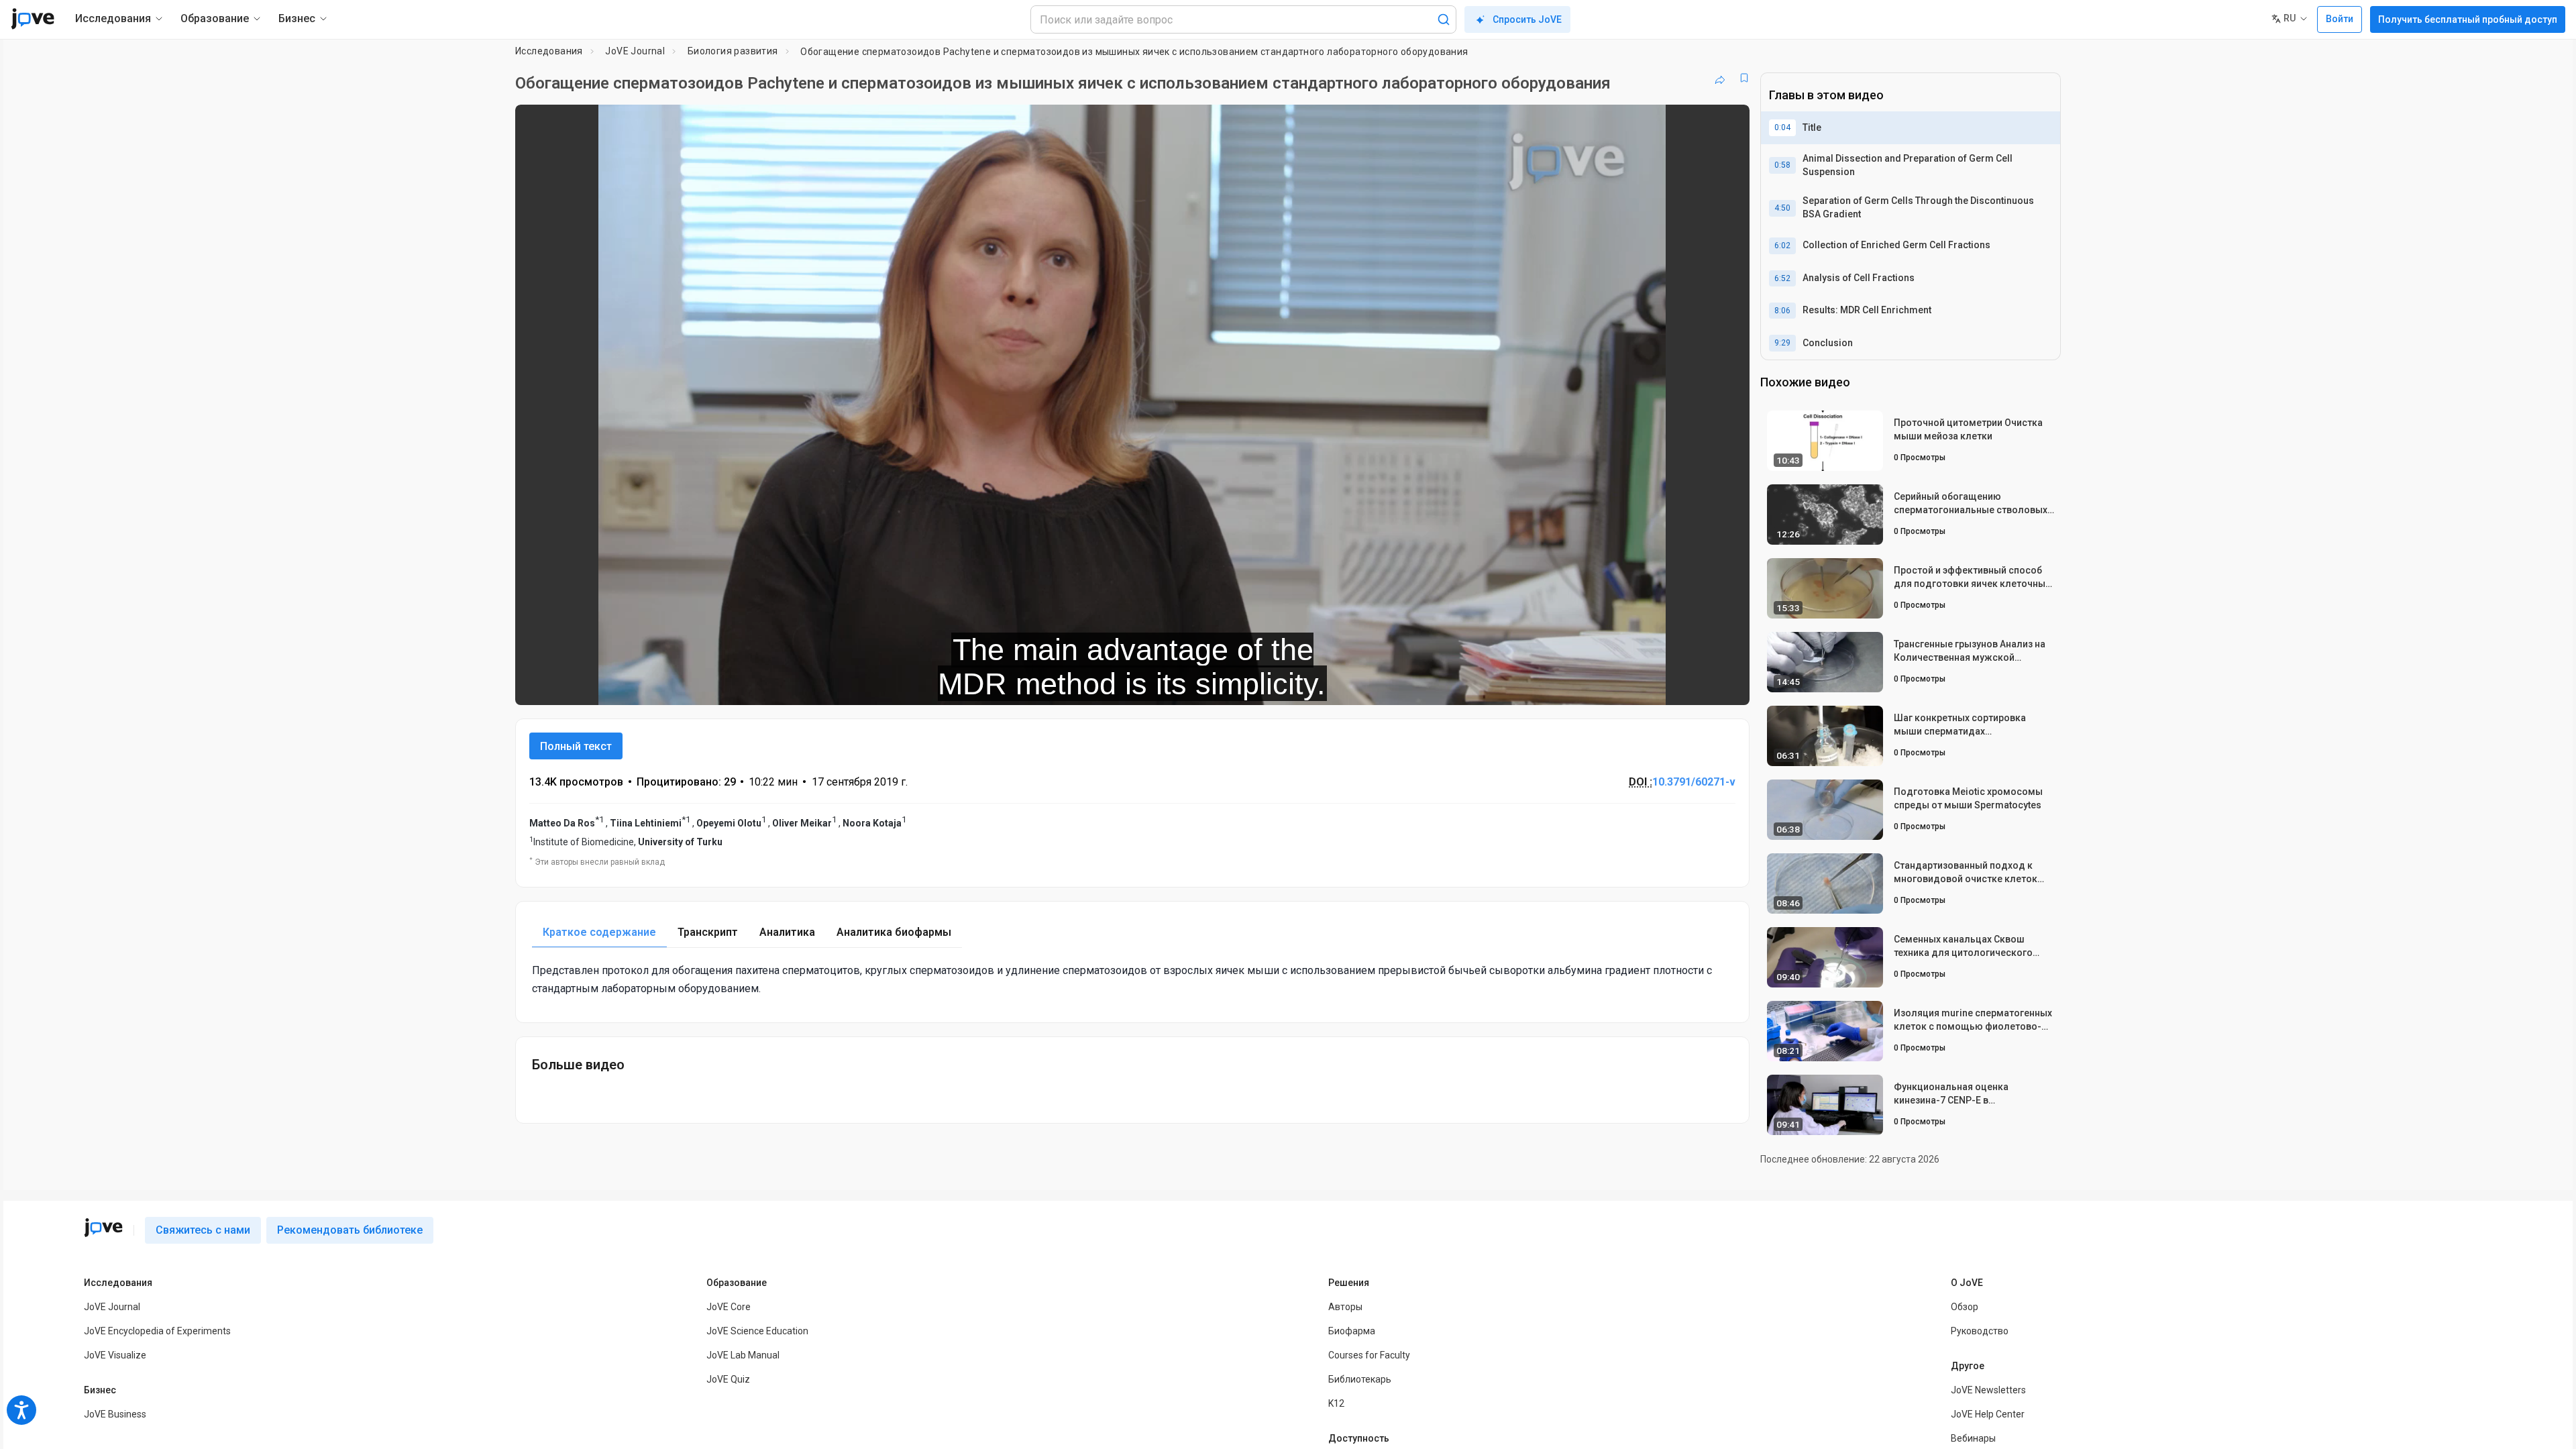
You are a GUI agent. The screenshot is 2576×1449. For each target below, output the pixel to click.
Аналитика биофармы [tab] (894, 932)
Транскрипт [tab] (708, 932)
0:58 (1782, 165)
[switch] (1593, 686)
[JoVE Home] (33, 19)
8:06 (1782, 311)
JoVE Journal (635, 51)
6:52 (1782, 278)
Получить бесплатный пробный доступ (2468, 19)
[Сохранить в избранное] (1744, 78)
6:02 (1782, 246)
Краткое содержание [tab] (599, 932)
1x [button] (1670, 686)
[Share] (1720, 78)
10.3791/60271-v (1694, 782)
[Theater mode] (1728, 686)
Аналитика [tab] (787, 932)
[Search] (1444, 19)
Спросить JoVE (1527, 19)
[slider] (1059, 686)
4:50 (1782, 208)
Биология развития (733, 51)
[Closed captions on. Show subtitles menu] (1698, 686)
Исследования (549, 51)
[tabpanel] (1132, 979)
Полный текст (576, 746)
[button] (1728, 123)
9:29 (1782, 343)
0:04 (1782, 127)
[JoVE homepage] (103, 1228)
